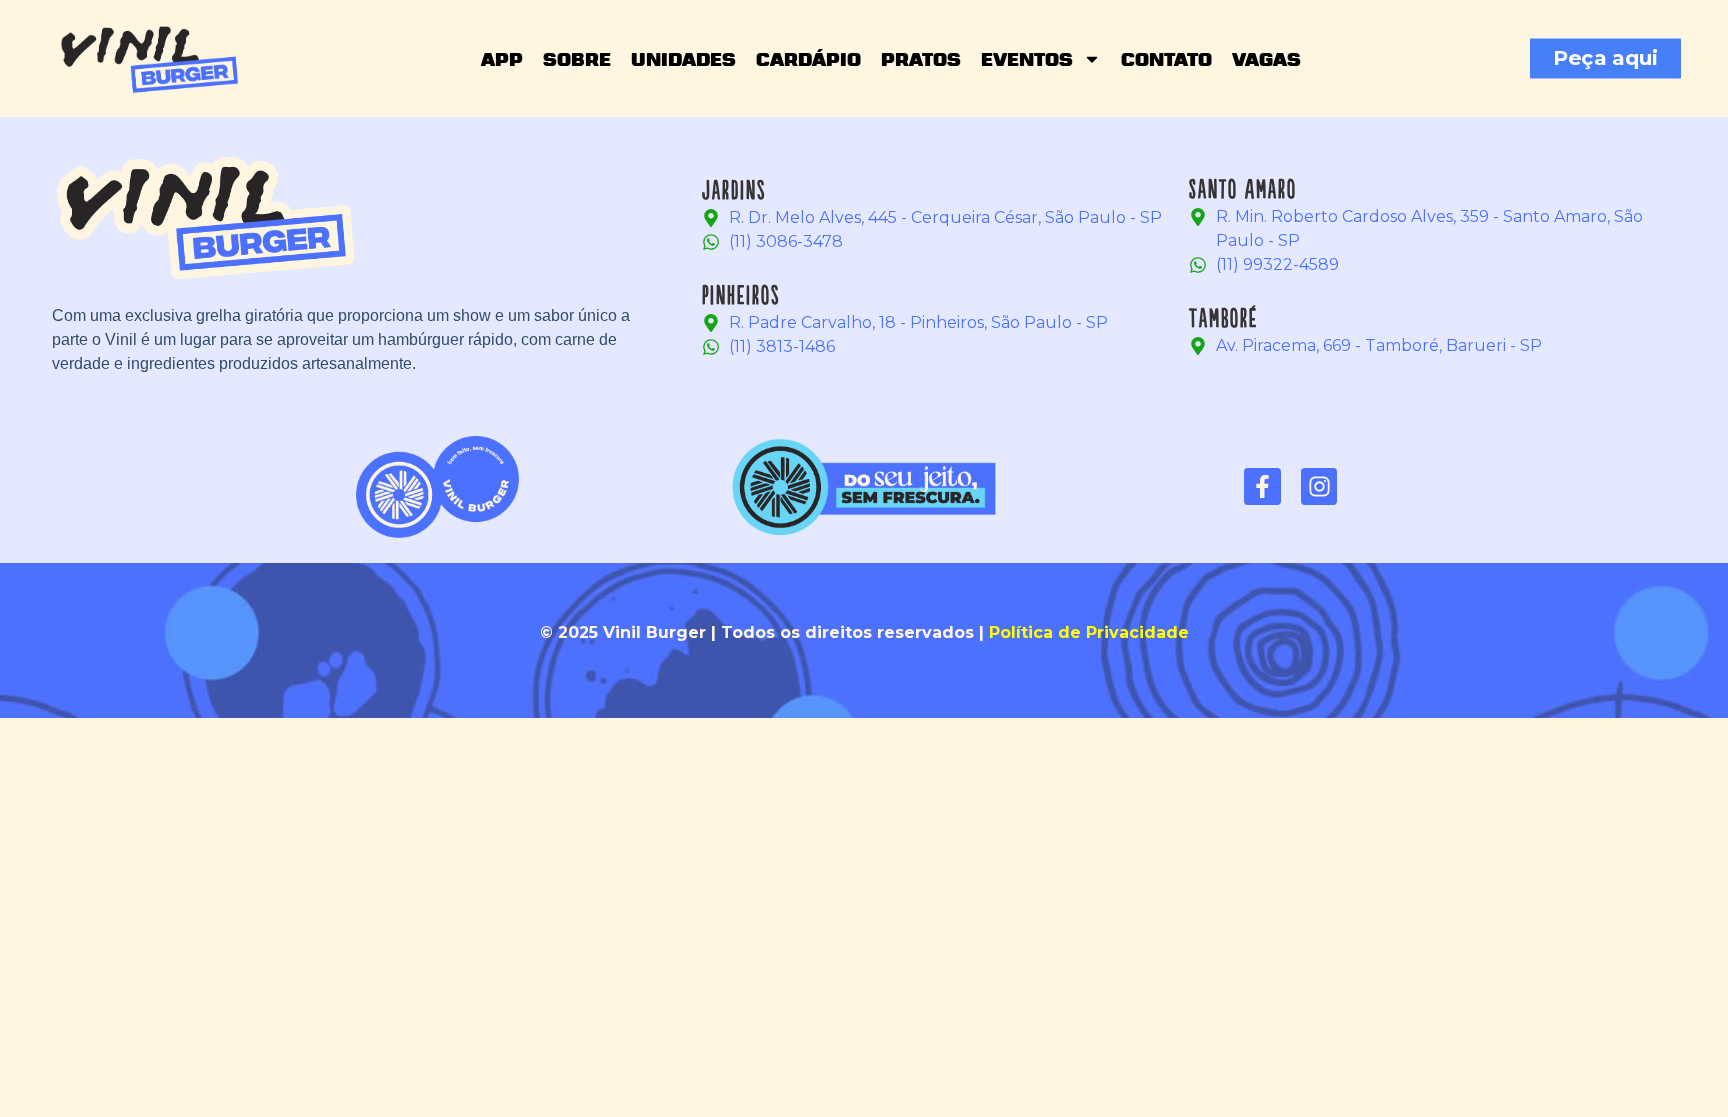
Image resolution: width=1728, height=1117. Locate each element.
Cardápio (808, 59)
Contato (1166, 59)
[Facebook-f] (1262, 486)
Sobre (577, 59)
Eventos (1027, 59)
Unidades (683, 59)
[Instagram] (1319, 486)
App (502, 59)
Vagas (1266, 59)
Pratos (921, 59)
